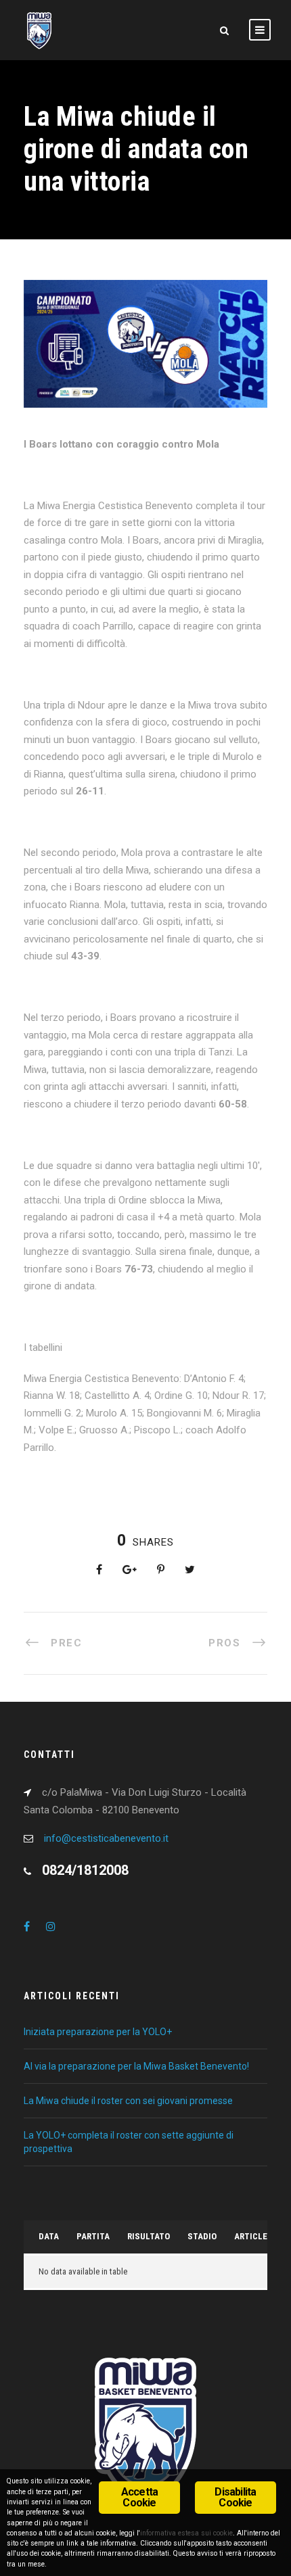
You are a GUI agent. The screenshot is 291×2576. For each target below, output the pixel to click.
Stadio (202, 2236)
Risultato (149, 2236)
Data (49, 2236)
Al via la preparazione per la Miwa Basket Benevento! (136, 2066)
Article (251, 2236)
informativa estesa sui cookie (186, 2533)
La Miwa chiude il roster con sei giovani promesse (130, 2101)
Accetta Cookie (139, 2497)
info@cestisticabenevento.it (106, 1838)
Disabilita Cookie (235, 2497)
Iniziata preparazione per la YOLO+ (98, 2032)
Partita (93, 2236)
